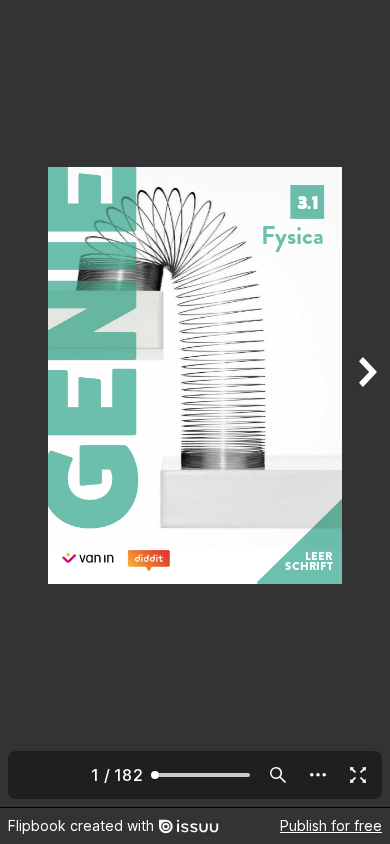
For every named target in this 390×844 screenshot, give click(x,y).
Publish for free (331, 825)
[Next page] (366, 403)
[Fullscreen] (358, 775)
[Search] (278, 775)
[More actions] (318, 775)
